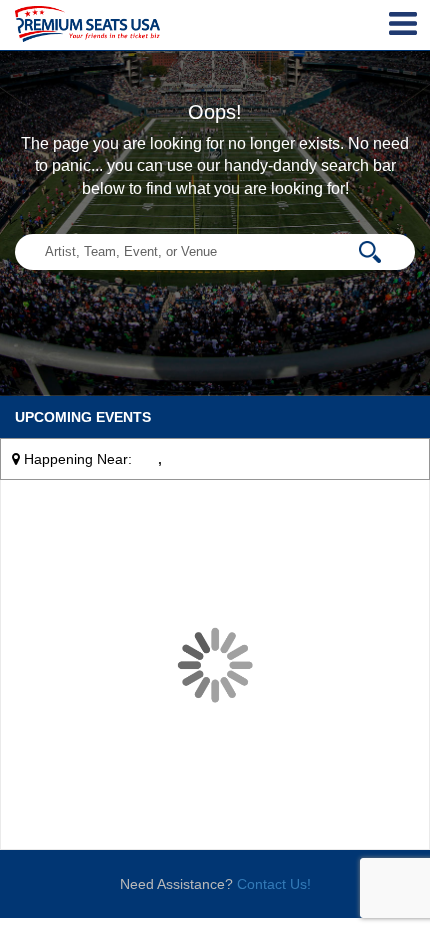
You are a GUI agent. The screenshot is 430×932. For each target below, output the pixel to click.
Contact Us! (274, 884)
